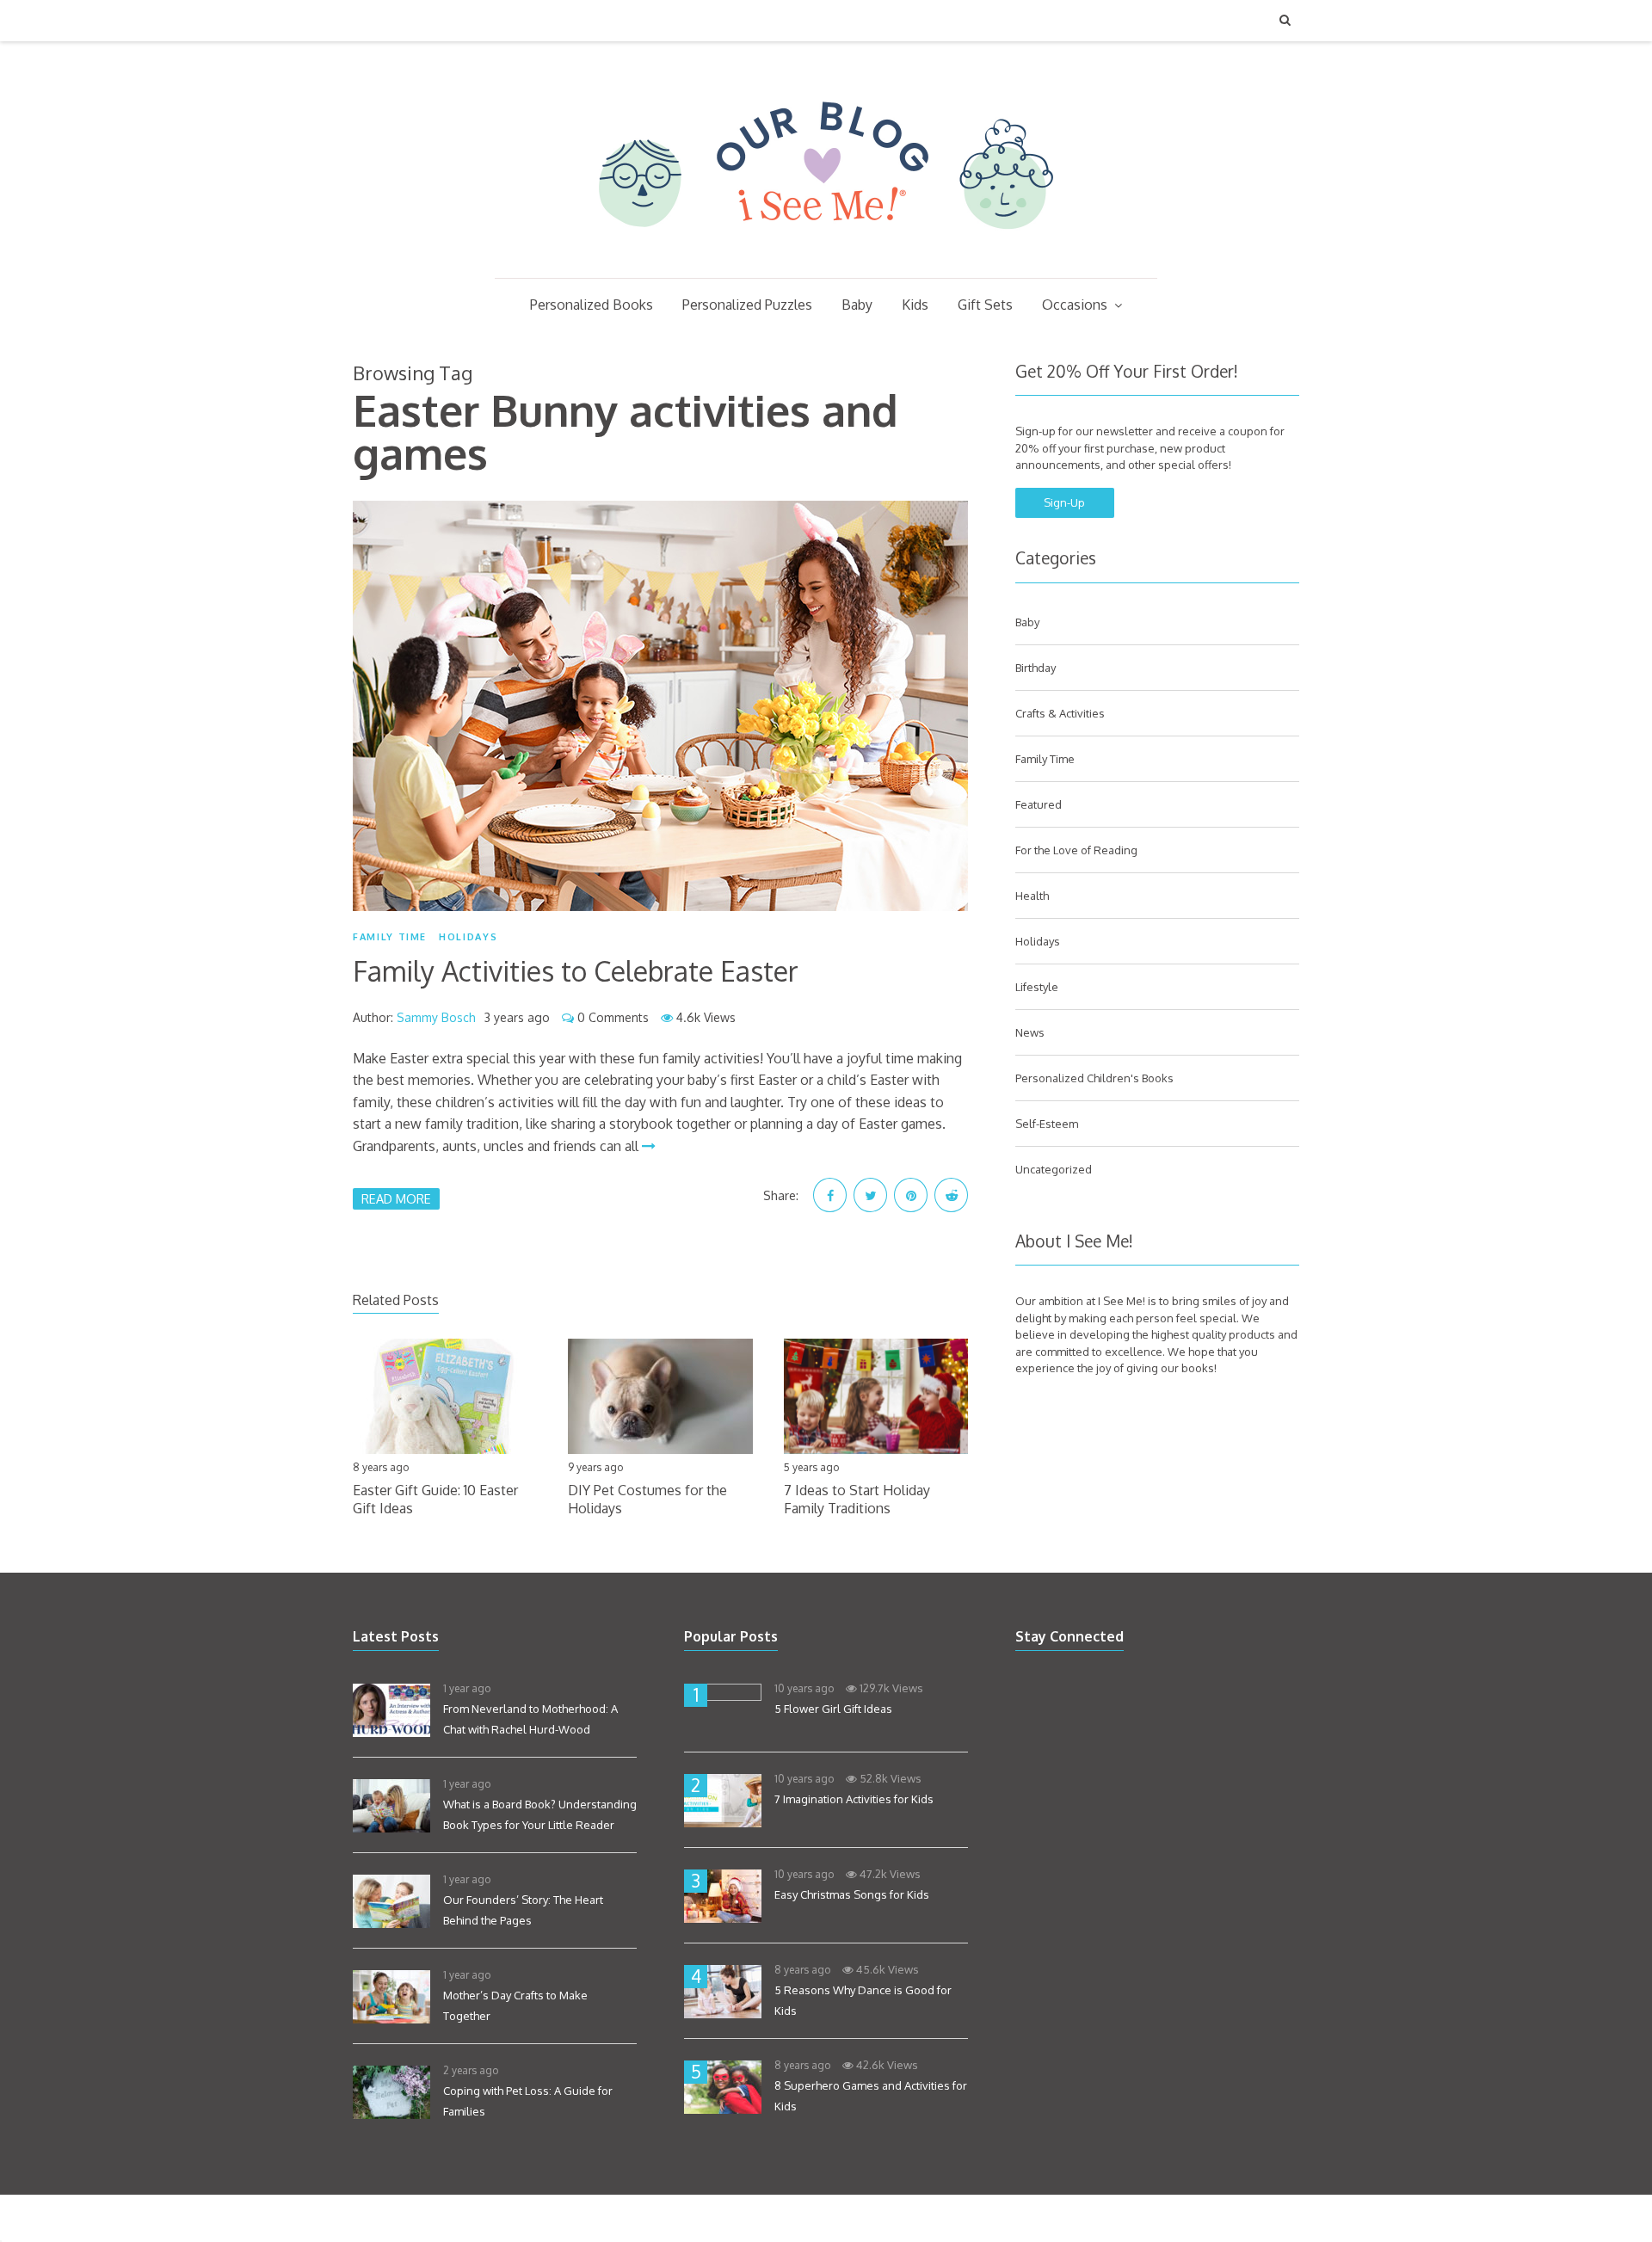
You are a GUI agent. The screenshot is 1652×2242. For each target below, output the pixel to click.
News (1030, 1032)
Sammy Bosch (436, 1017)
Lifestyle (1037, 987)
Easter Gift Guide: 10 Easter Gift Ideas (435, 1499)
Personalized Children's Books (1094, 1078)
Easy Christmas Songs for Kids (852, 1894)
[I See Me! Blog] (826, 256)
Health (1032, 896)
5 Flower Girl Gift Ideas (833, 1709)
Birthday (1036, 668)
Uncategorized (1054, 1169)
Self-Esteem (1047, 1124)
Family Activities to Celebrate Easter (576, 971)
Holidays (468, 937)
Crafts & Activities (1060, 713)
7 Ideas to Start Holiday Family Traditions (857, 1499)
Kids (915, 305)
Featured (1039, 804)
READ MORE (396, 1198)
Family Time (390, 937)
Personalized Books (592, 305)
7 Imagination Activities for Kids (854, 1799)
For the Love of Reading (1076, 850)
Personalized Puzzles (747, 305)
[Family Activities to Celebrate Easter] (660, 706)
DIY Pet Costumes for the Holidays (647, 1499)
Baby (857, 305)
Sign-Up (1064, 502)
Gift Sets (985, 305)
